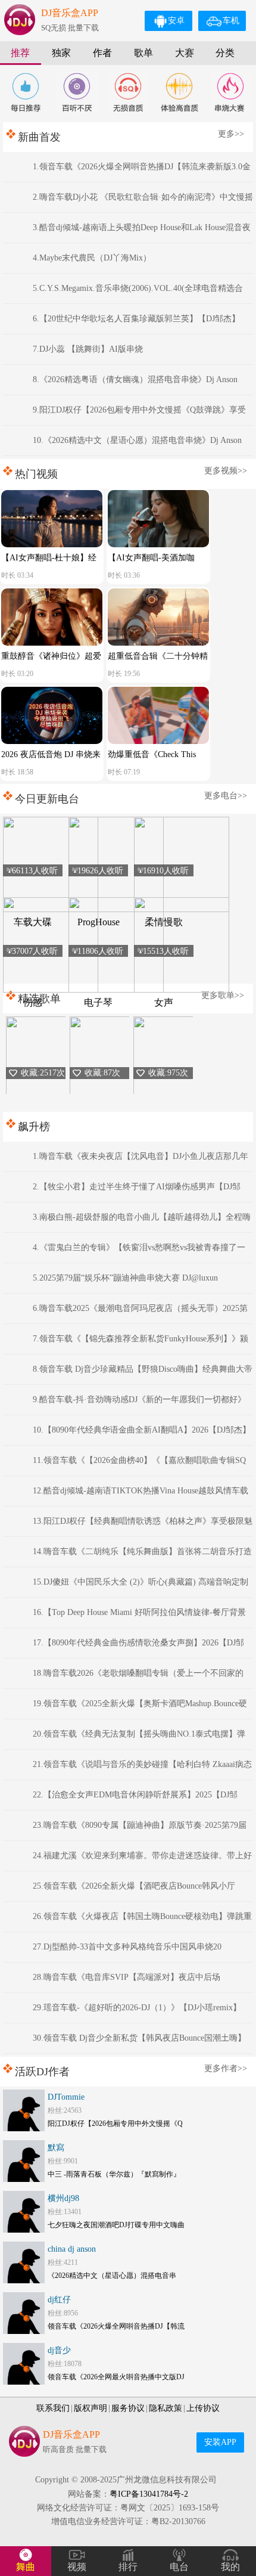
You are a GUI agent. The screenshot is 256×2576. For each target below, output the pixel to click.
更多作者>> (226, 2068)
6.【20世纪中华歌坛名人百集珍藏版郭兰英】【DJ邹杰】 (136, 319)
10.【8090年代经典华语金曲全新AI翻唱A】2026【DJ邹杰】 (142, 1430)
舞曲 (26, 2567)
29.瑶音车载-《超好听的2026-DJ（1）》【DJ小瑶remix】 (137, 2008)
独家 (61, 53)
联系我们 (53, 2408)
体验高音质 (179, 92)
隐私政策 (166, 2408)
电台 (179, 2567)
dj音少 (59, 2350)
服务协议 (128, 2408)
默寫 (56, 2148)
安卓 (176, 21)
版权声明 (90, 2408)
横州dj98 (63, 2198)
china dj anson (72, 2249)
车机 (231, 21)
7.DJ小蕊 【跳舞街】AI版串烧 (88, 349)
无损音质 (128, 92)
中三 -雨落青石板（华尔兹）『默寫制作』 (114, 2174)
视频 (77, 2567)
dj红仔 (59, 2300)
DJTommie (66, 2097)
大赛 (185, 53)
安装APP (220, 2442)
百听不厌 (77, 92)
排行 (128, 2567)
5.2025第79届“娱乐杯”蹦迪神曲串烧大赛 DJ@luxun (125, 1278)
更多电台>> (226, 796)
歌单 (143, 53)
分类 (225, 53)
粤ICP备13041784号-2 (149, 2494)
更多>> (231, 134)
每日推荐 (26, 92)
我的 (230, 2567)
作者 (102, 53)
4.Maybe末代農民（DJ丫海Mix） (92, 258)
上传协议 (203, 2408)
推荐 (20, 53)
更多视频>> (226, 471)
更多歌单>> (223, 995)
